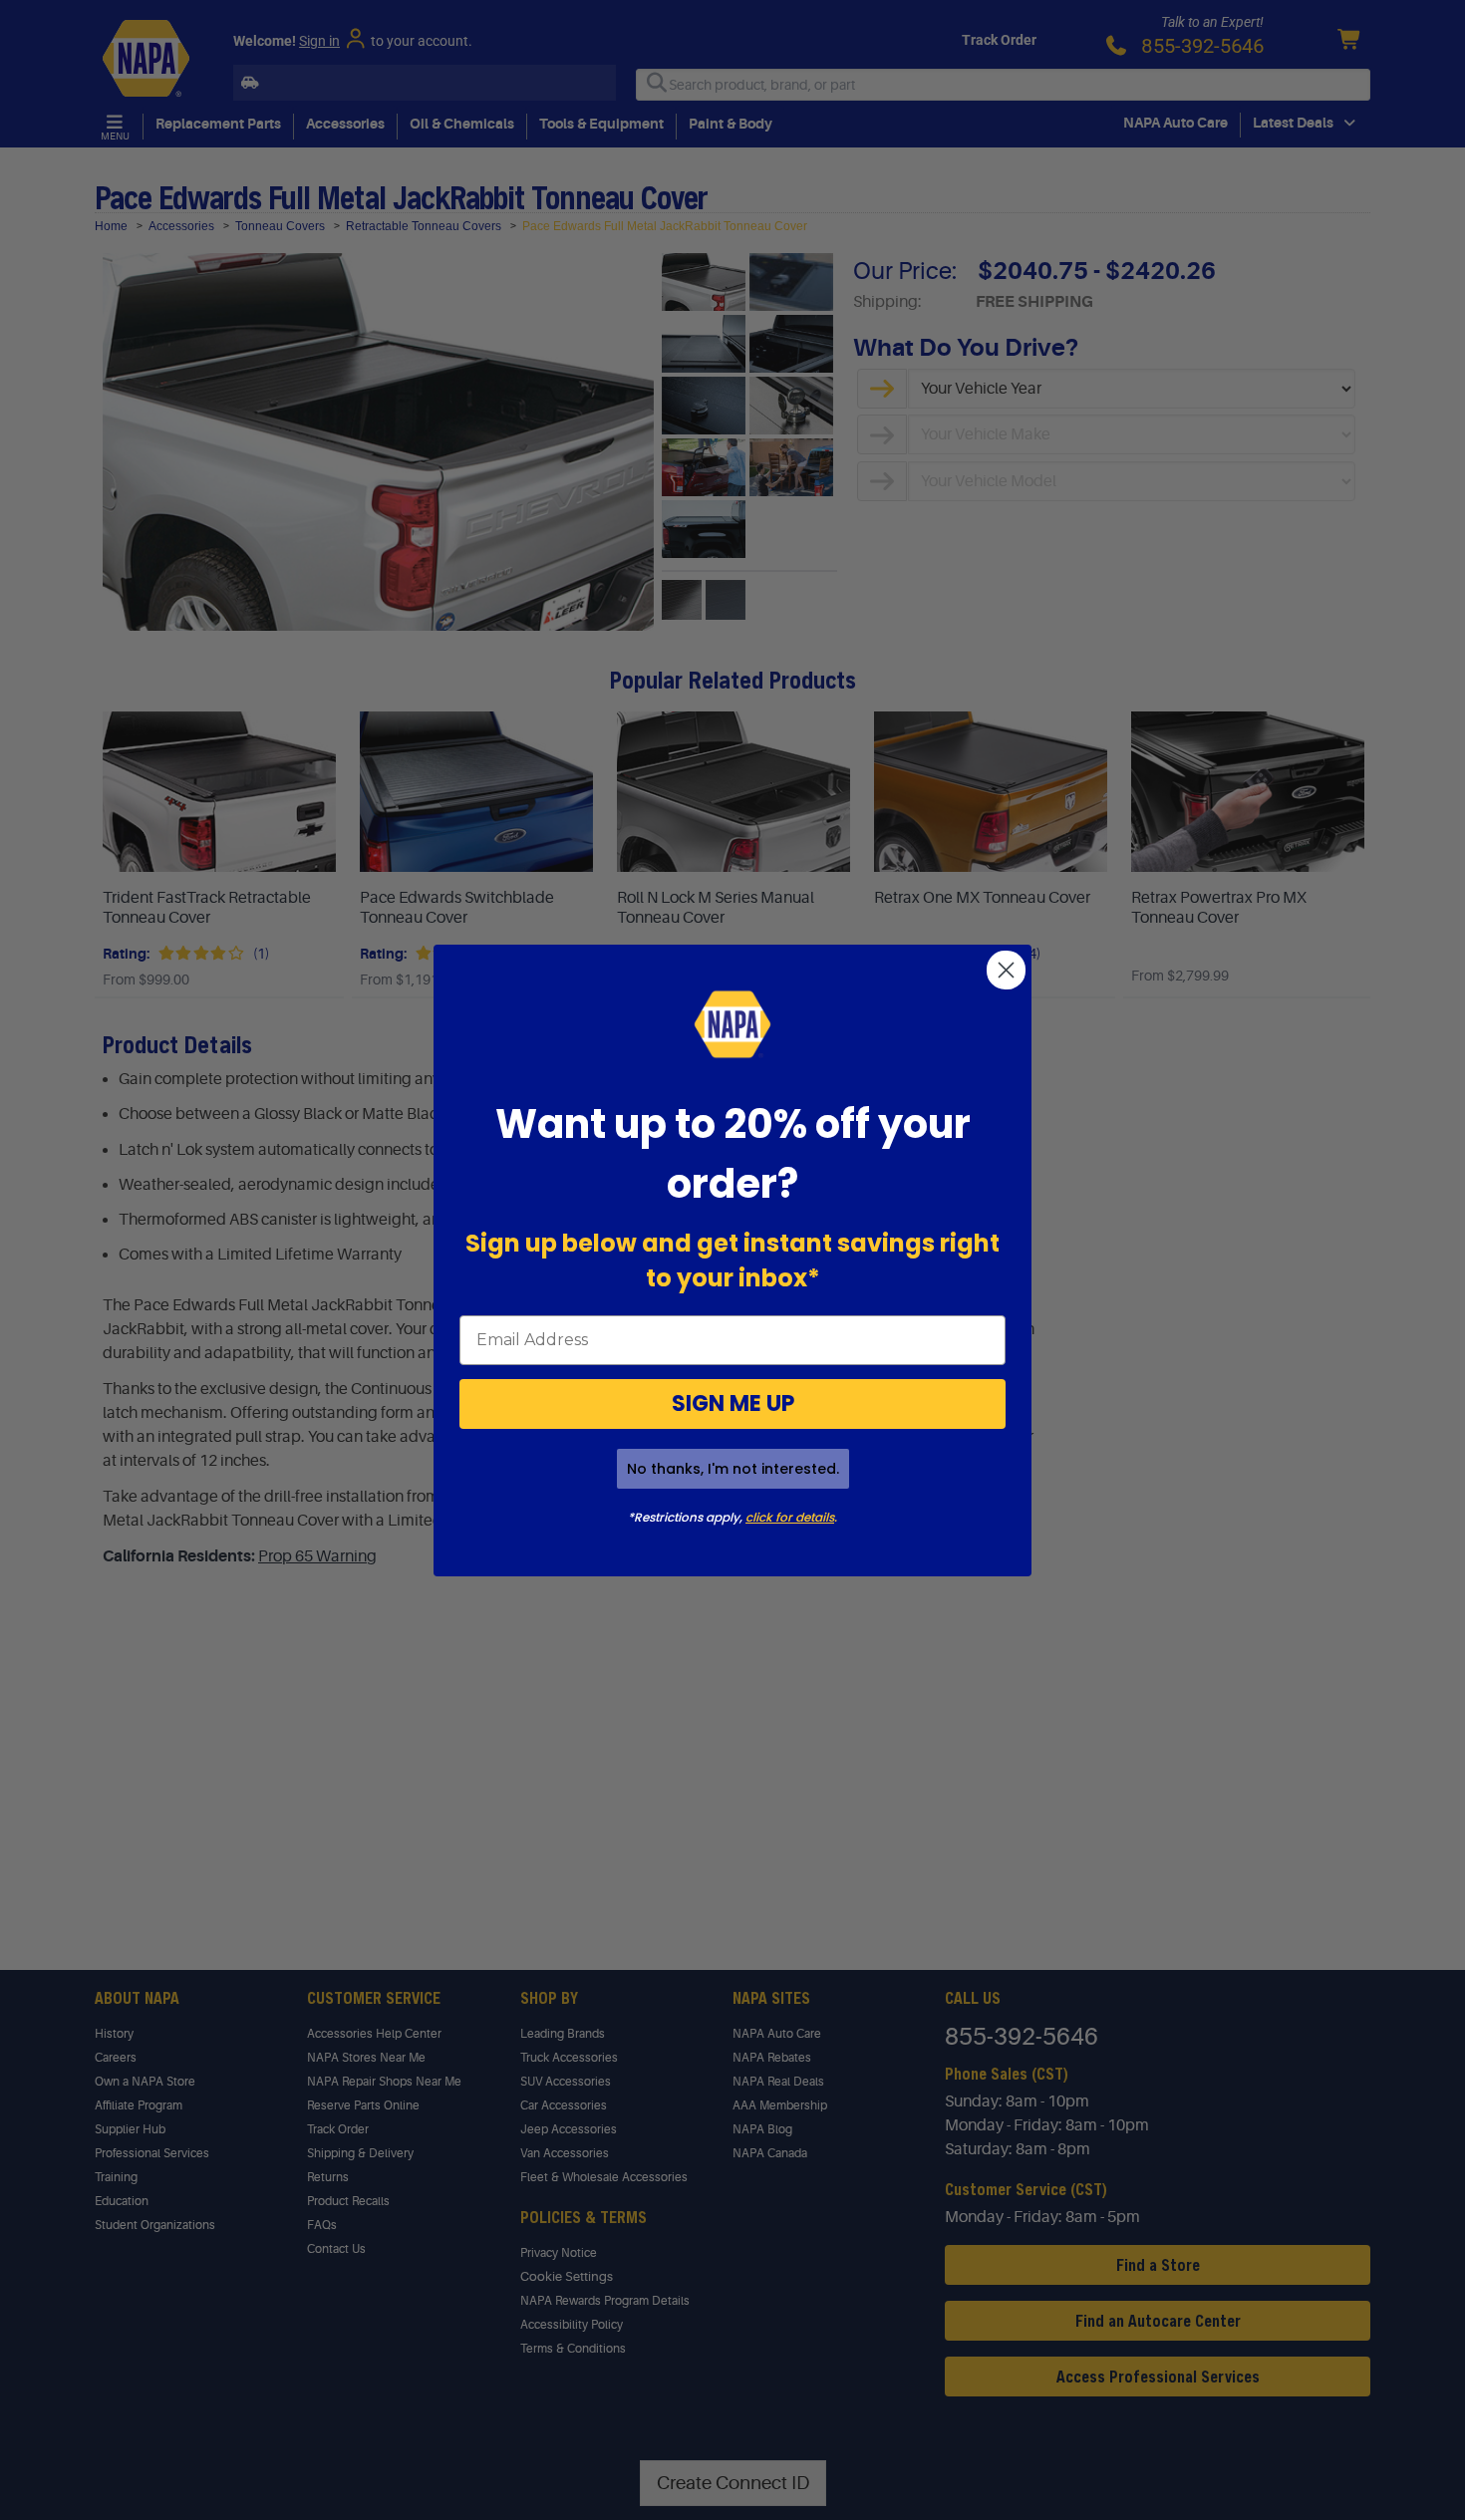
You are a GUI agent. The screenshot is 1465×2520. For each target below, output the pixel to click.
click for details (790, 1517)
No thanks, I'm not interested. (733, 1469)
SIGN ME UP (733, 1403)
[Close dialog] (1006, 970)
